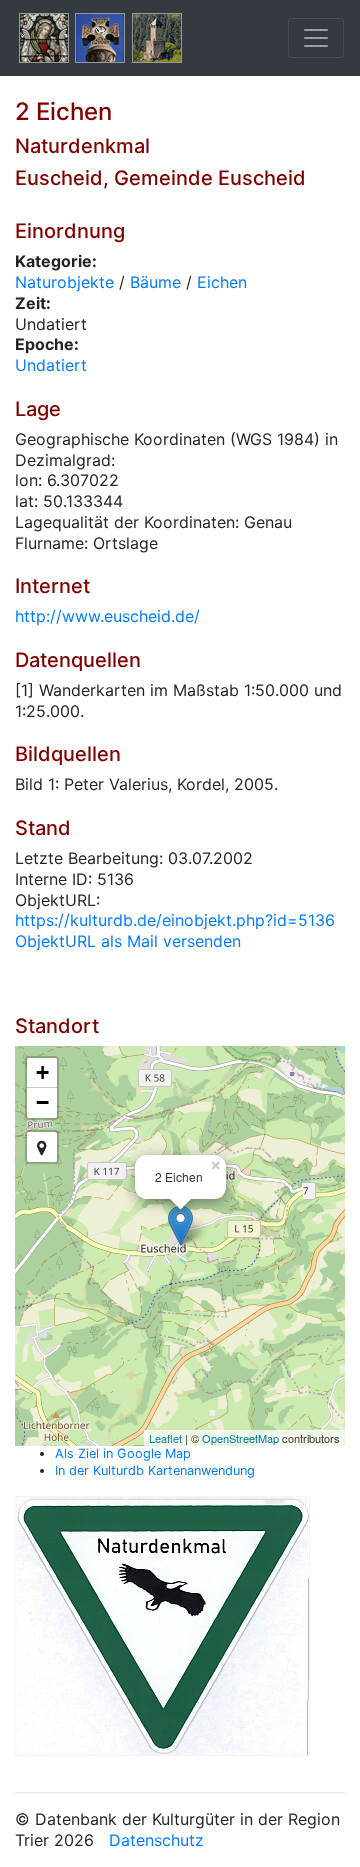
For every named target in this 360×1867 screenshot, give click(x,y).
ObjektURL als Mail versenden (128, 941)
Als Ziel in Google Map (123, 1453)
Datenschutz (156, 1840)
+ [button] (42, 1072)
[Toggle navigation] (316, 38)
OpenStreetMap (240, 1438)
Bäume (155, 282)
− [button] (42, 1102)
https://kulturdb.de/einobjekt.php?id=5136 (175, 920)
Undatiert (51, 365)
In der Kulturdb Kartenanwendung (155, 1470)
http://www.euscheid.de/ (107, 616)
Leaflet (165, 1438)
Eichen (222, 282)
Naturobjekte (64, 282)
